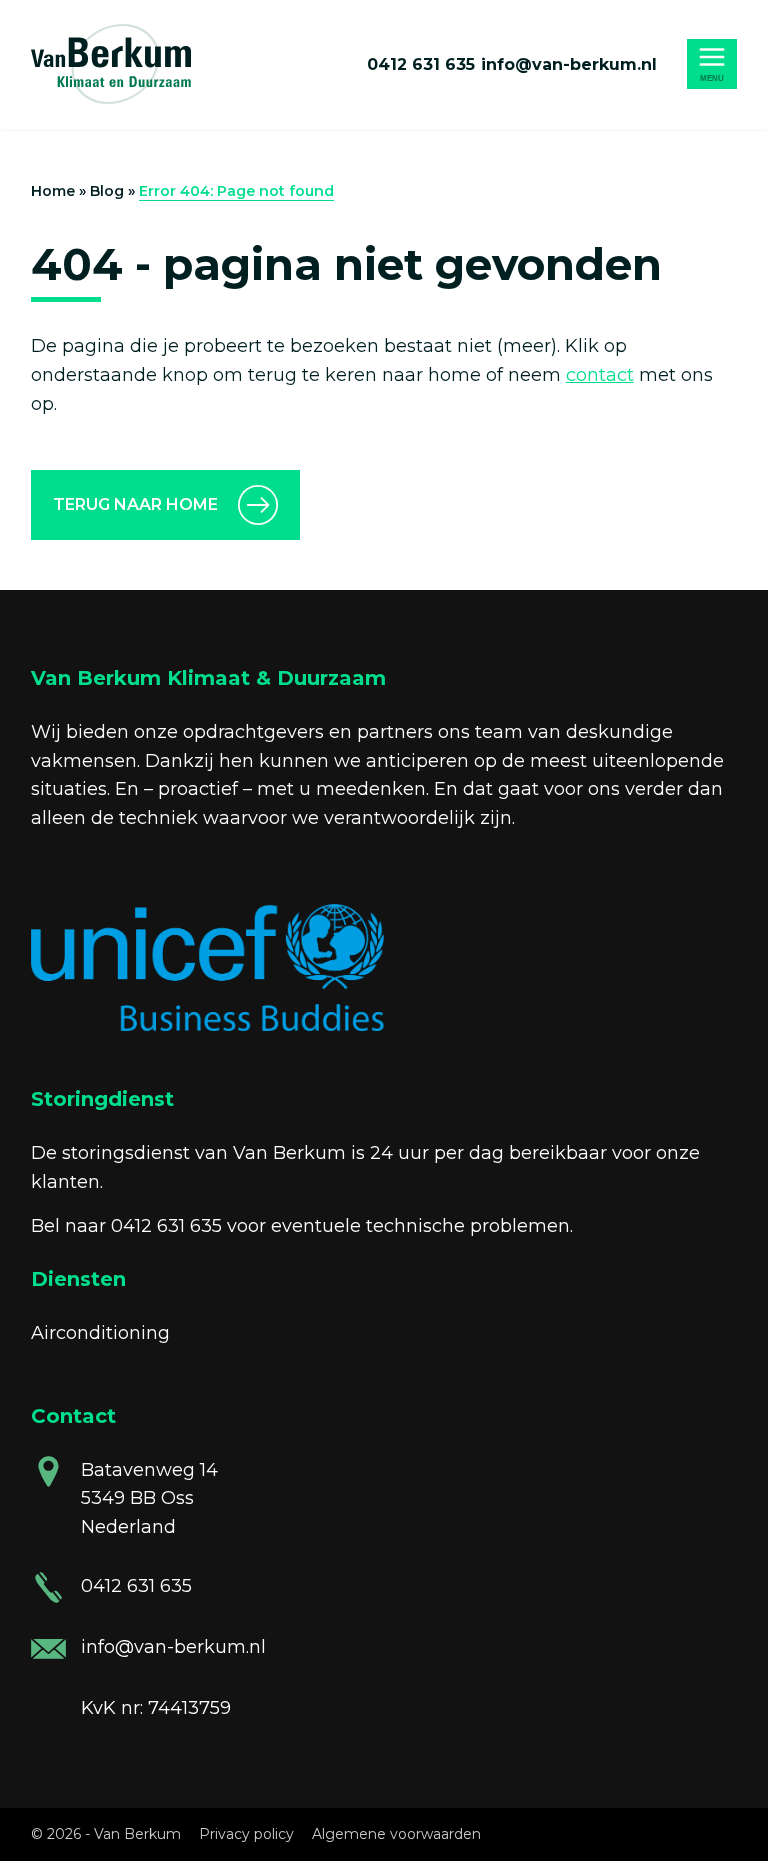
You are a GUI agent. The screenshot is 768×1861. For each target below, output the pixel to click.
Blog (107, 191)
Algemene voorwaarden (396, 1834)
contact (600, 375)
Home (53, 191)
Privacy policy (246, 1834)
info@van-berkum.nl (569, 64)
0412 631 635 (421, 64)
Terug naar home (135, 504)
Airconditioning (100, 1333)
